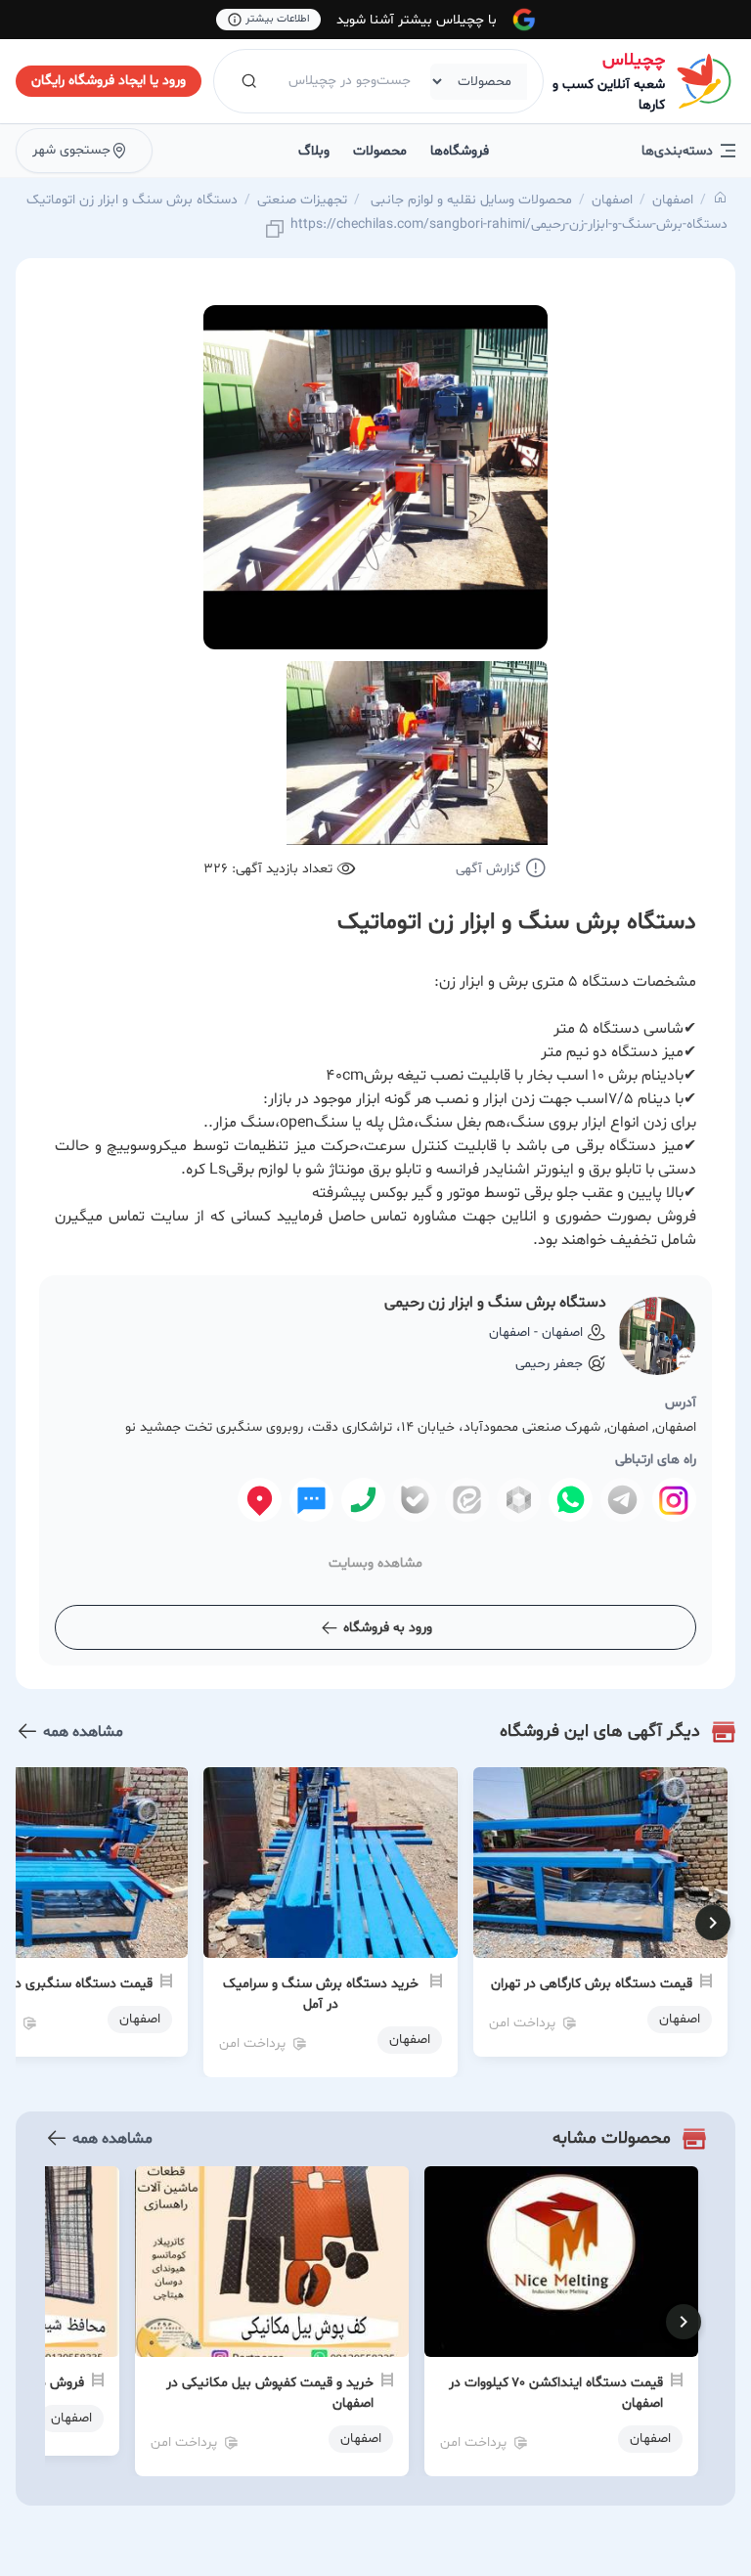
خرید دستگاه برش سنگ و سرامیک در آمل (321, 1994)
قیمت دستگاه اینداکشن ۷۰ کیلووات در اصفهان (556, 2393)
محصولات (380, 151)
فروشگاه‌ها (460, 151)
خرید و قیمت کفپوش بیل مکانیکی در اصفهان (270, 2393)
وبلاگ (314, 151)
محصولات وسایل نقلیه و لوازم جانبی (469, 200)
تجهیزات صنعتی (302, 200)
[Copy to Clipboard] (275, 230)
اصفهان (673, 200)
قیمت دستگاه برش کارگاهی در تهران (592, 1984)
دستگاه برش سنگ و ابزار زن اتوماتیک (132, 200)
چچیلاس (634, 60)
